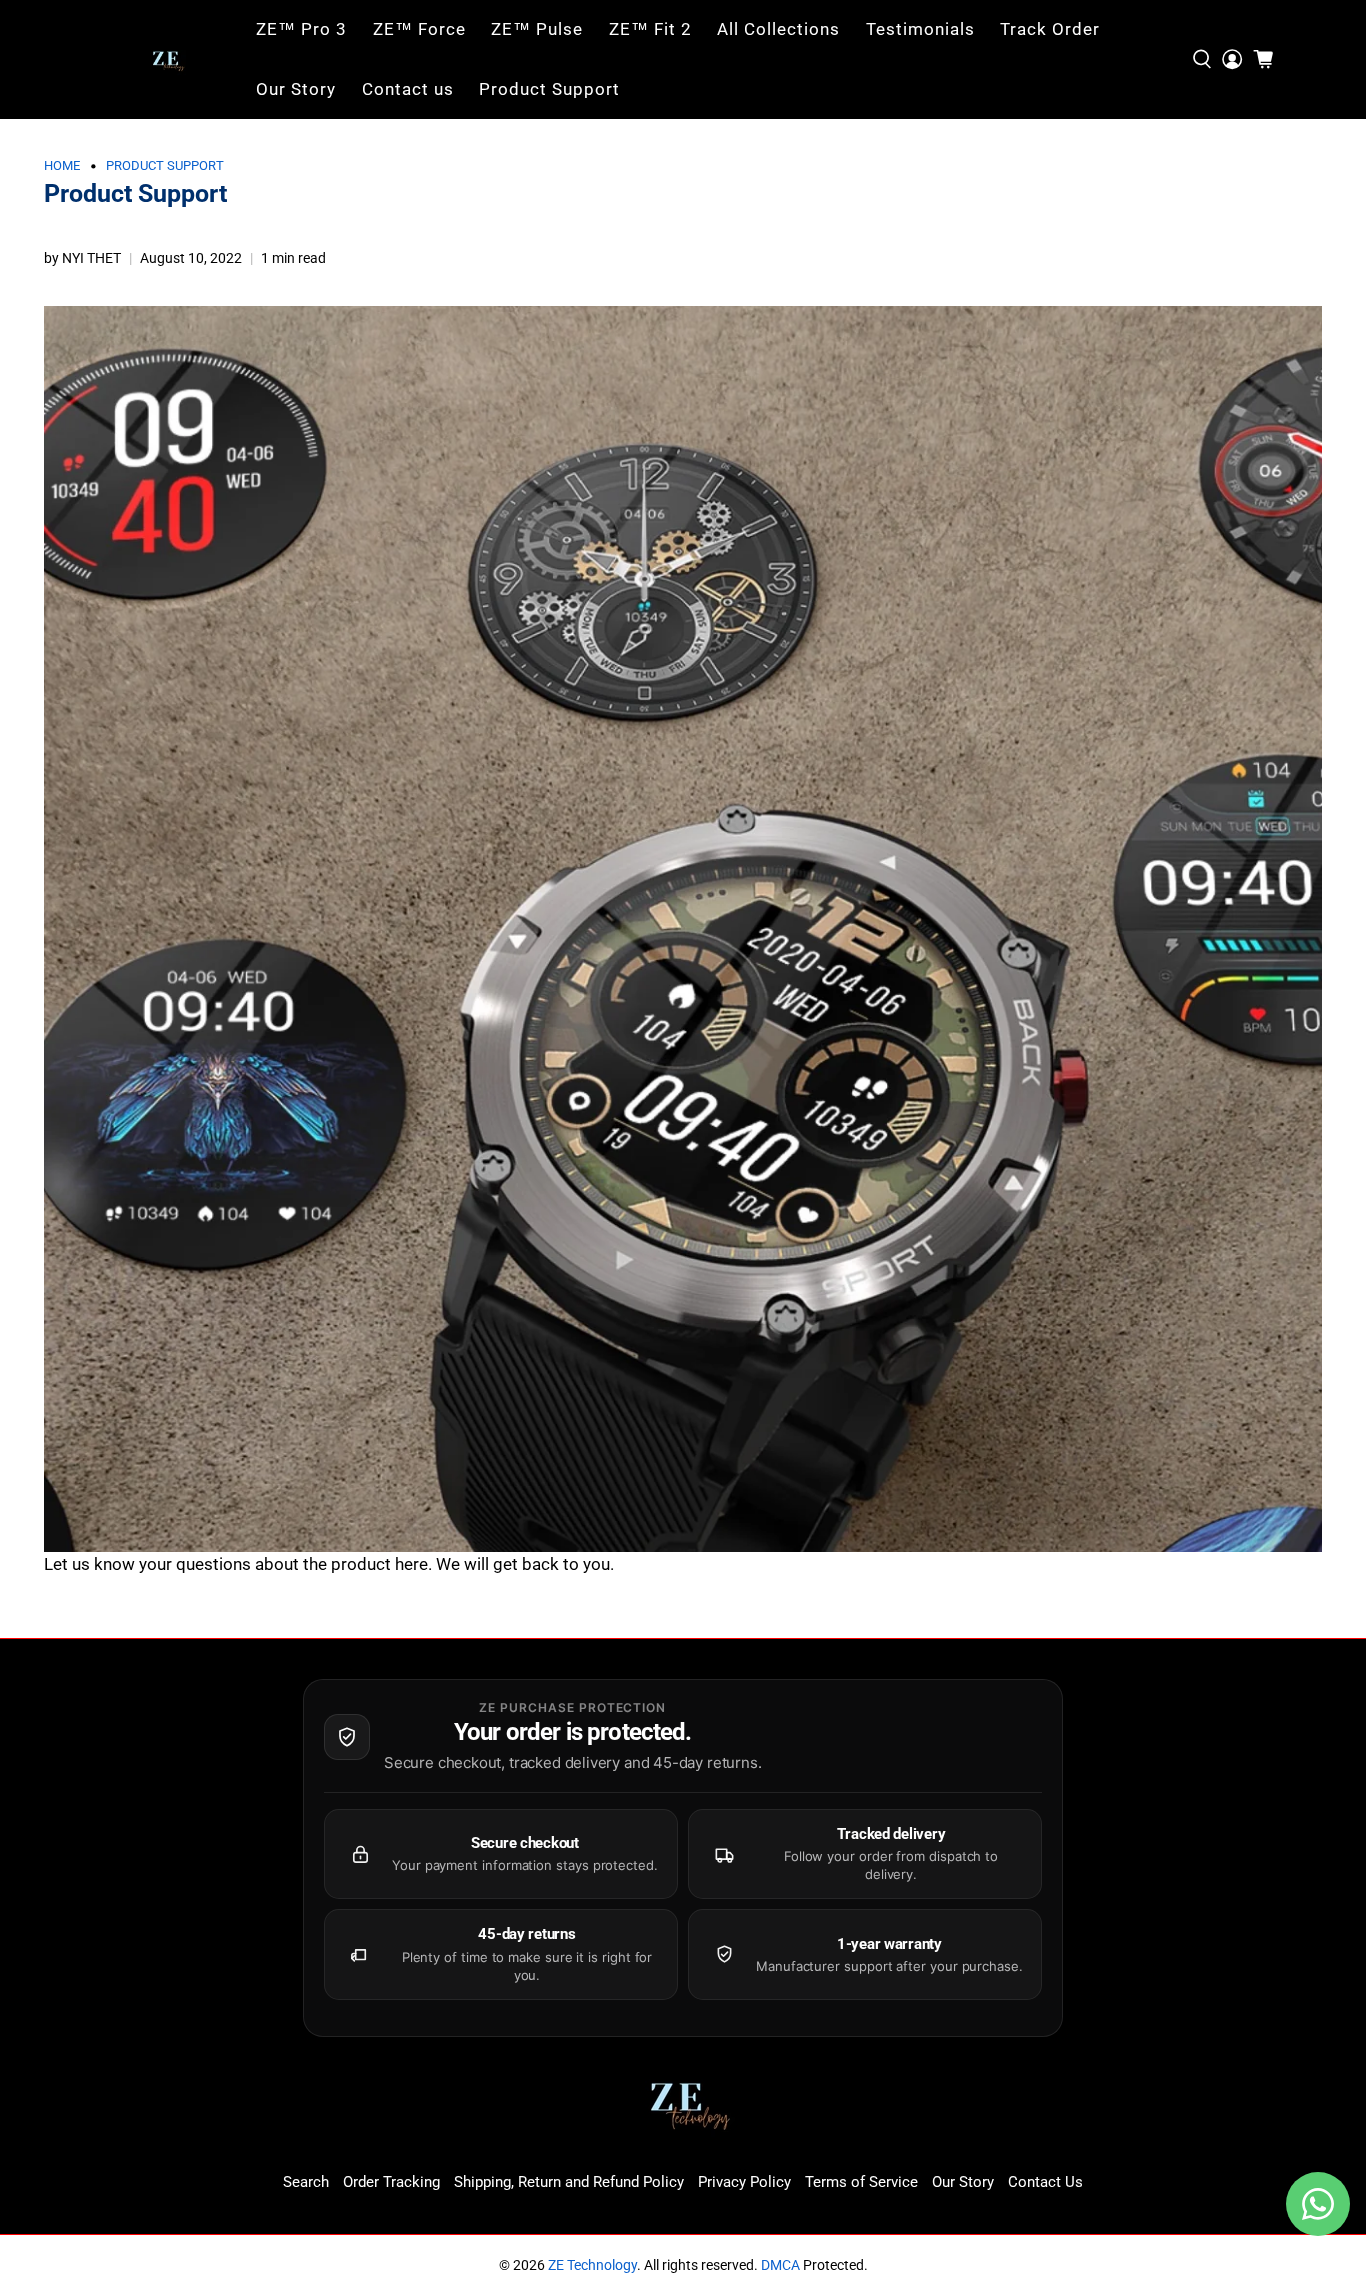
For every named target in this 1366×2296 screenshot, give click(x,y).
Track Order (1050, 29)
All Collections (778, 29)
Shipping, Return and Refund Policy (569, 2182)
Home (62, 166)
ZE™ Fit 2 (650, 29)
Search (306, 2182)
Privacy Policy (744, 2182)
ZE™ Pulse (537, 29)
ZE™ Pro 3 (301, 29)
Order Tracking (391, 2182)
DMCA (780, 2265)
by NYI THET (82, 258)
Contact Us (1045, 2182)
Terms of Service (861, 2182)
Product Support (549, 89)
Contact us (408, 89)
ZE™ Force (419, 29)
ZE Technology (592, 2265)
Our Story (296, 89)
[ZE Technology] (168, 60)
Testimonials (920, 29)
